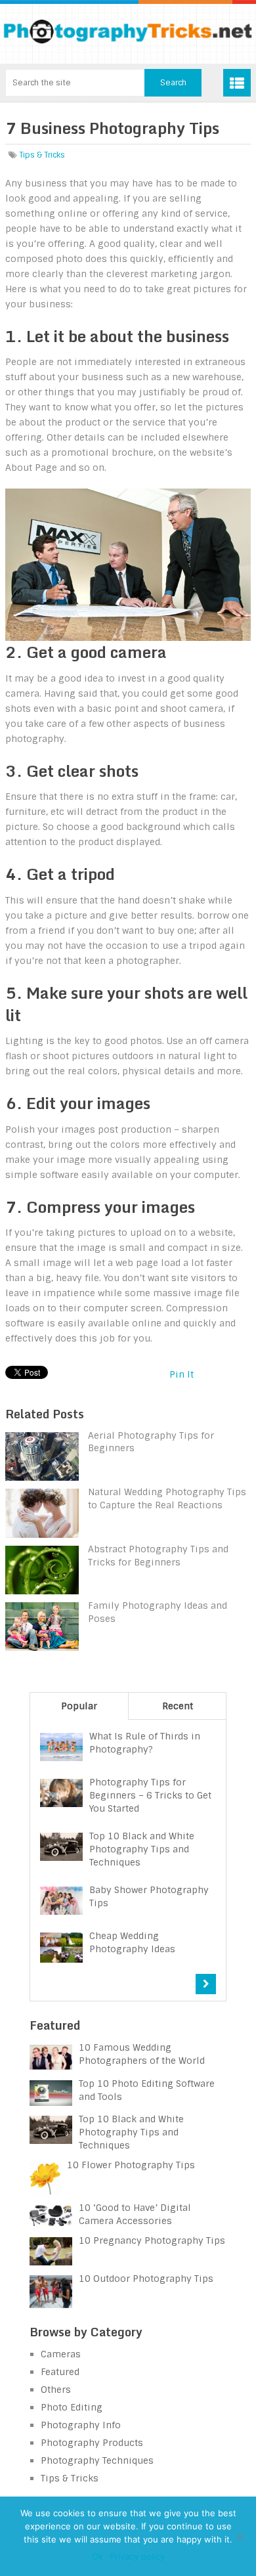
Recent (178, 1706)
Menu (237, 83)
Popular (79, 1706)
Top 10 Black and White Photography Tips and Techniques (131, 2132)
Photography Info (81, 2425)
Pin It (181, 1374)
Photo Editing (72, 2407)
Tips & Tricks (42, 155)
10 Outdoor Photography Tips (146, 2279)
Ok (97, 2556)
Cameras (61, 2354)
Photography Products (92, 2443)
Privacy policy (137, 2556)
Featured (60, 2372)
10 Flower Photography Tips (131, 2165)
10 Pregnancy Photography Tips (152, 2240)
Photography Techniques (97, 2460)
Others (56, 2390)
